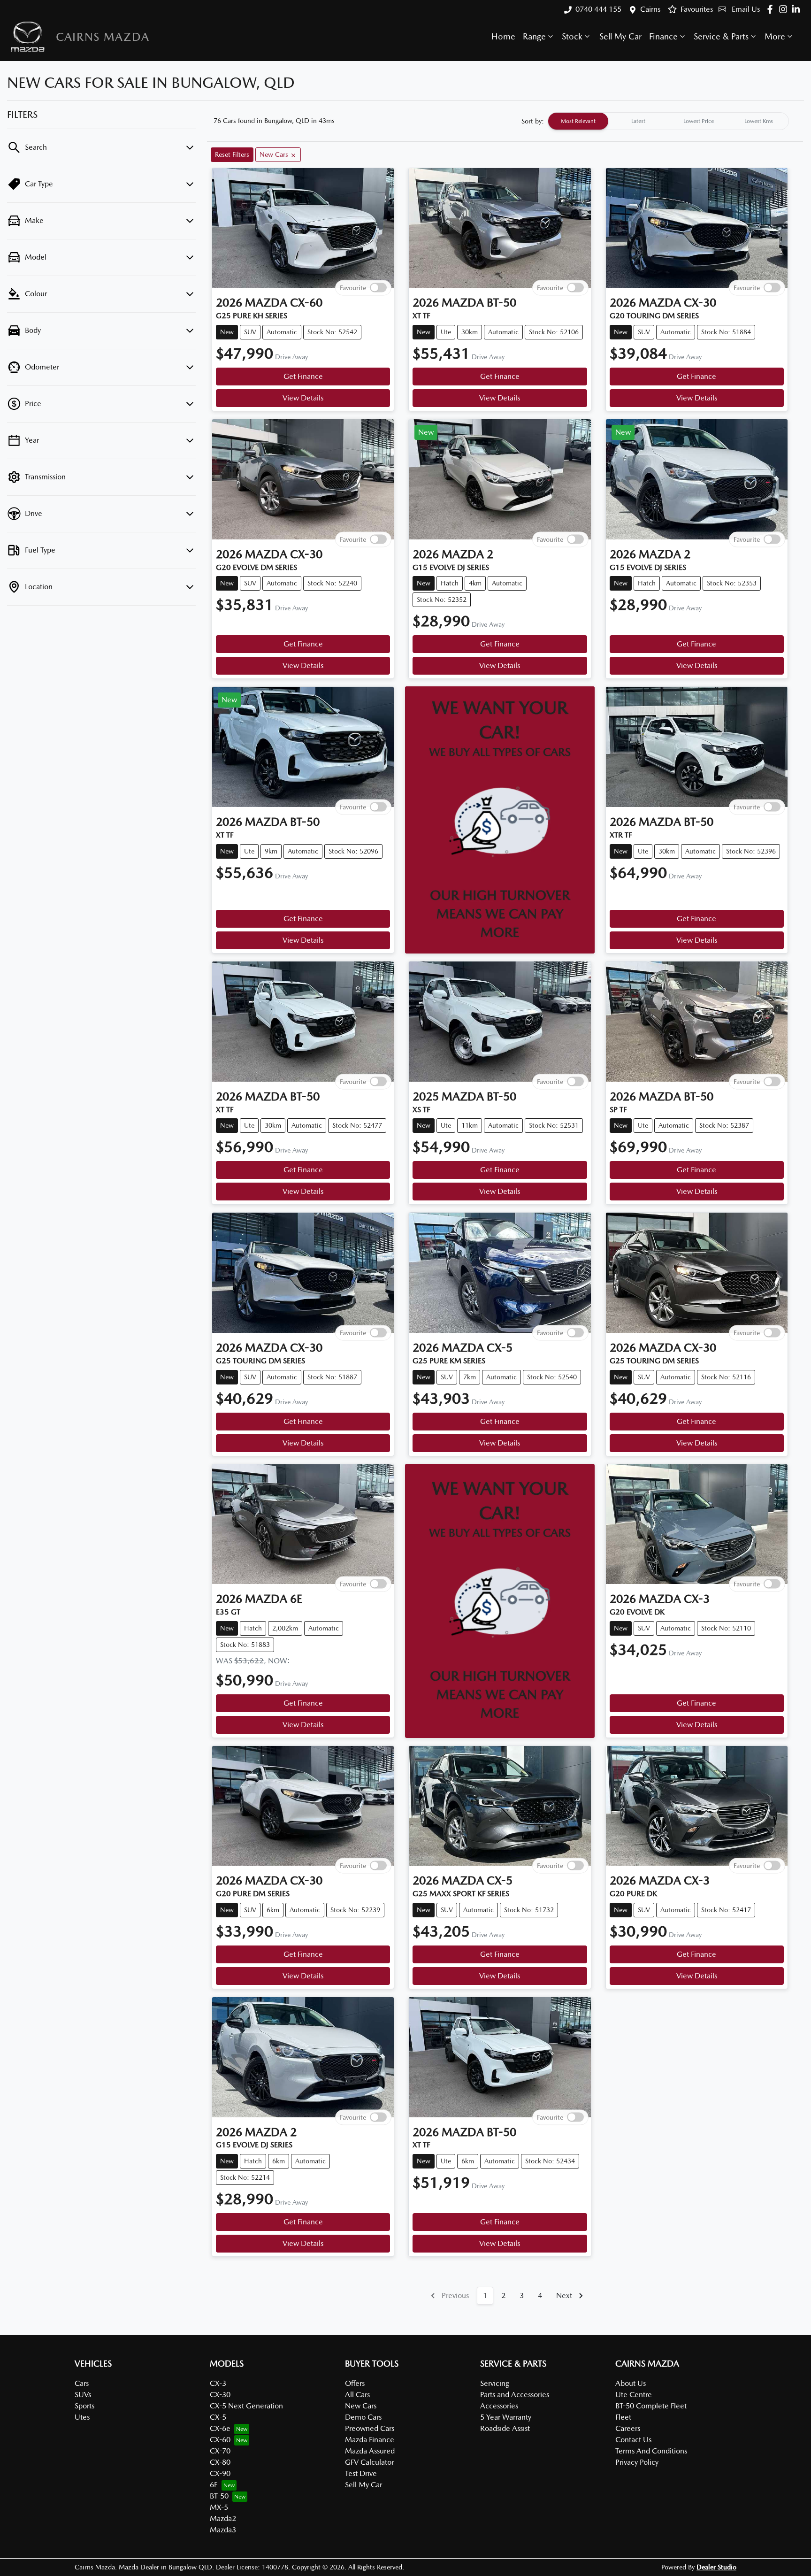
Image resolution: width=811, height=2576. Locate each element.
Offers (355, 2383)
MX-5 (219, 2507)
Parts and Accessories (515, 2395)
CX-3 (218, 2383)
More (775, 36)
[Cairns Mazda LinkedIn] (798, 9)
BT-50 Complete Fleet (651, 2406)
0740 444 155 (598, 9)
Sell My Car (620, 36)
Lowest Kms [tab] (759, 121)
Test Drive (361, 2473)
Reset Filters (232, 154)
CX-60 (220, 2440)
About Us (631, 2383)
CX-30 (220, 2395)
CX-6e (220, 2428)
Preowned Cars (370, 2428)
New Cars (361, 2406)
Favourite (353, 288)
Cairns (650, 9)
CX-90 (220, 2473)
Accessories (499, 2406)
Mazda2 (223, 2518)
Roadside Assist (505, 2428)
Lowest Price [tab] (699, 121)
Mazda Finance (370, 2440)
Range (534, 36)
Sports (84, 2406)
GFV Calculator (369, 2462)
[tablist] (668, 121)
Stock (572, 36)
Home (503, 36)
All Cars (357, 2395)
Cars (82, 2383)
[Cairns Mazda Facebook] (772, 9)
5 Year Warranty (506, 2417)
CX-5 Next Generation (246, 2406)
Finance (663, 36)
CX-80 (220, 2462)
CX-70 (220, 2451)
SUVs (83, 2395)
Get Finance (303, 376)
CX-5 (218, 2417)
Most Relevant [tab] (578, 121)
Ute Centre (634, 2395)
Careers (628, 2428)
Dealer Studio (716, 2567)
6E (214, 2485)
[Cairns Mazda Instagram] (785, 9)
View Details (303, 398)
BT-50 (219, 2496)
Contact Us (633, 2440)
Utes (82, 2417)
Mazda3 (223, 2530)
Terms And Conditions (651, 2451)
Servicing (495, 2383)
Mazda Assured (370, 2451)
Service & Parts (721, 36)
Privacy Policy (637, 2462)
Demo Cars (363, 2417)
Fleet (623, 2417)
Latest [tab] (638, 121)
